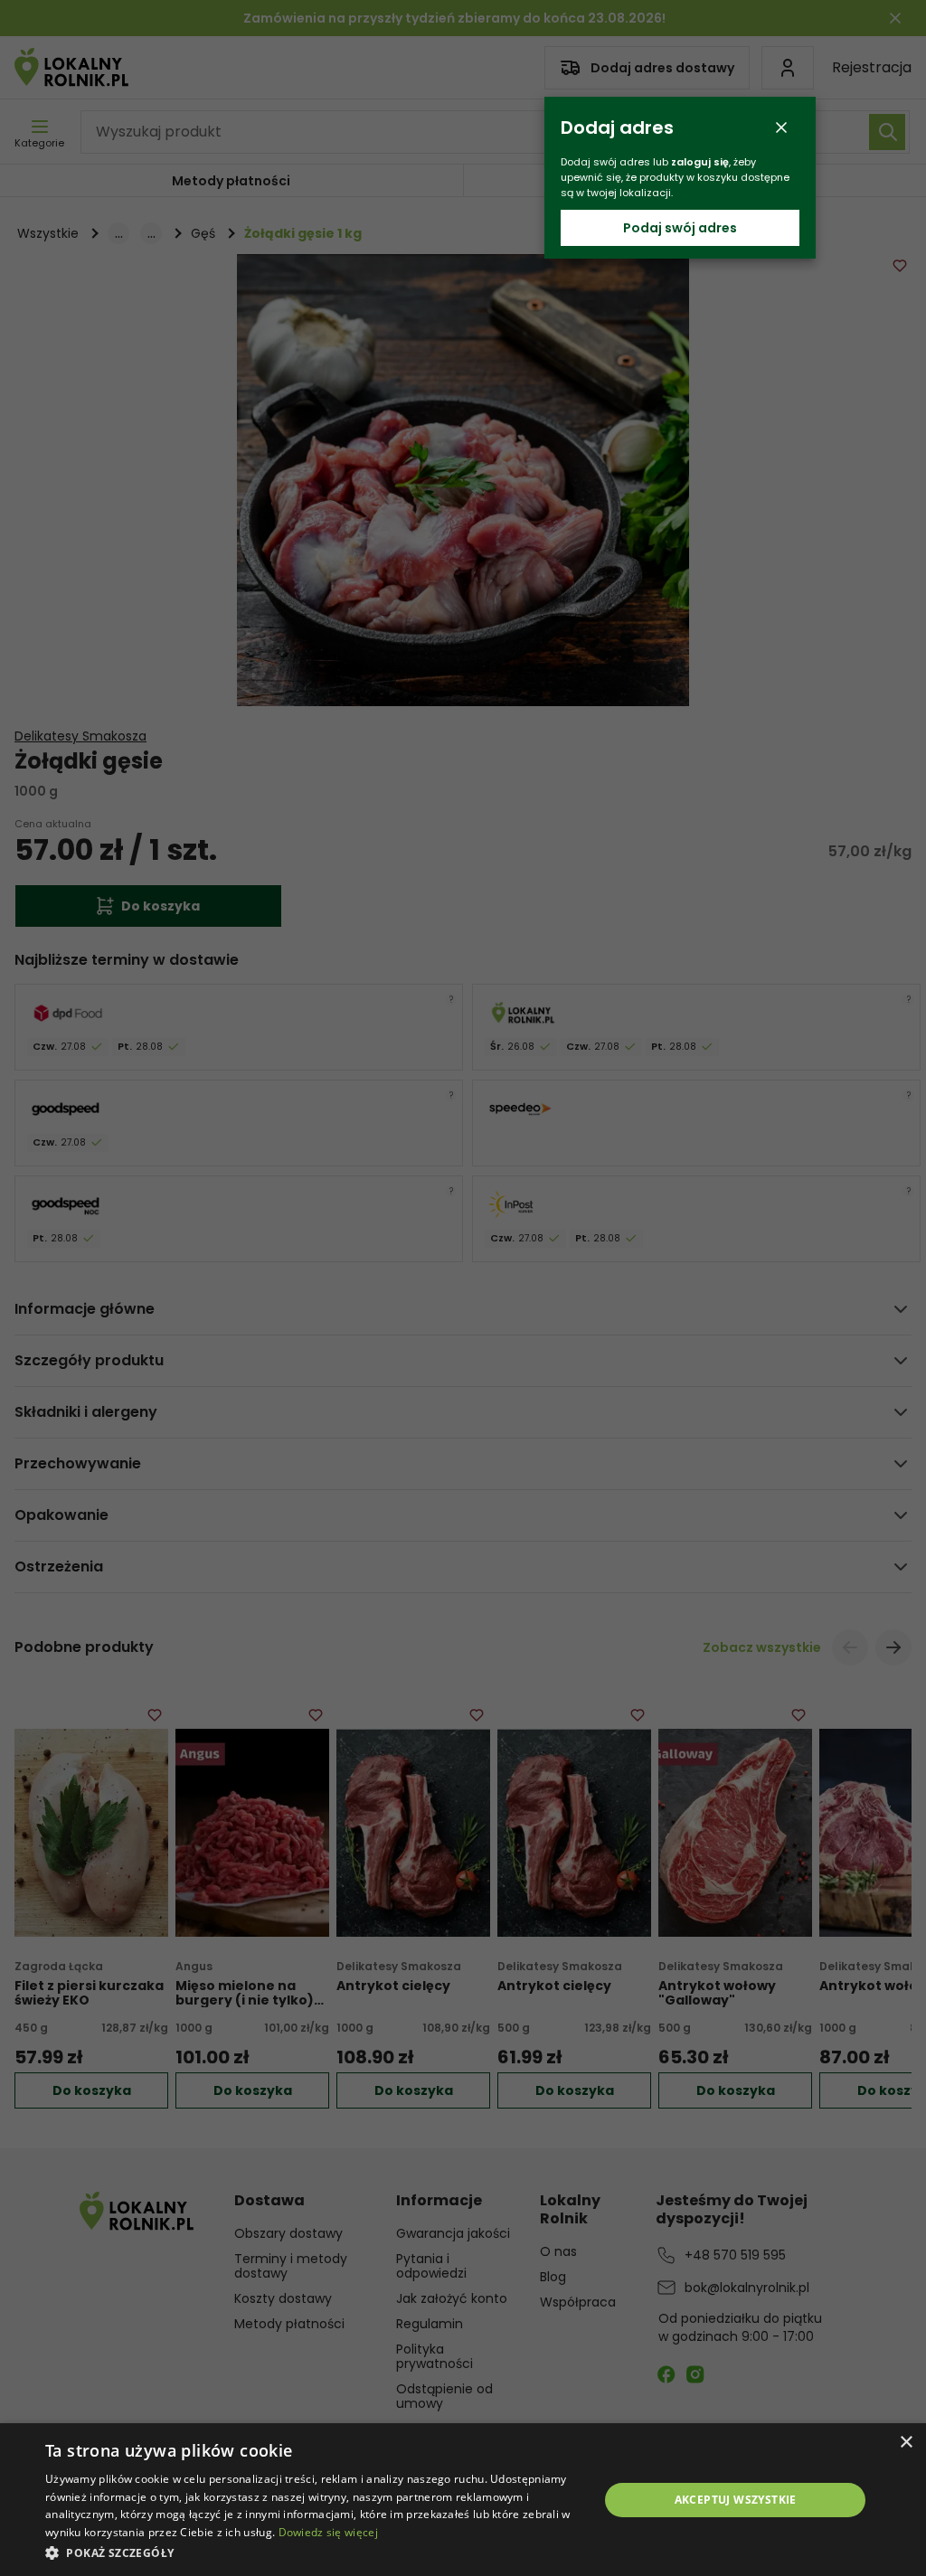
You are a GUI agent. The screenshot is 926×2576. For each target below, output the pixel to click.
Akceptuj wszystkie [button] (736, 2500)
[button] (314, 2552)
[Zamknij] (781, 127)
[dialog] (463, 2500)
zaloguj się (700, 162)
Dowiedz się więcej (328, 2532)
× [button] (906, 2443)
